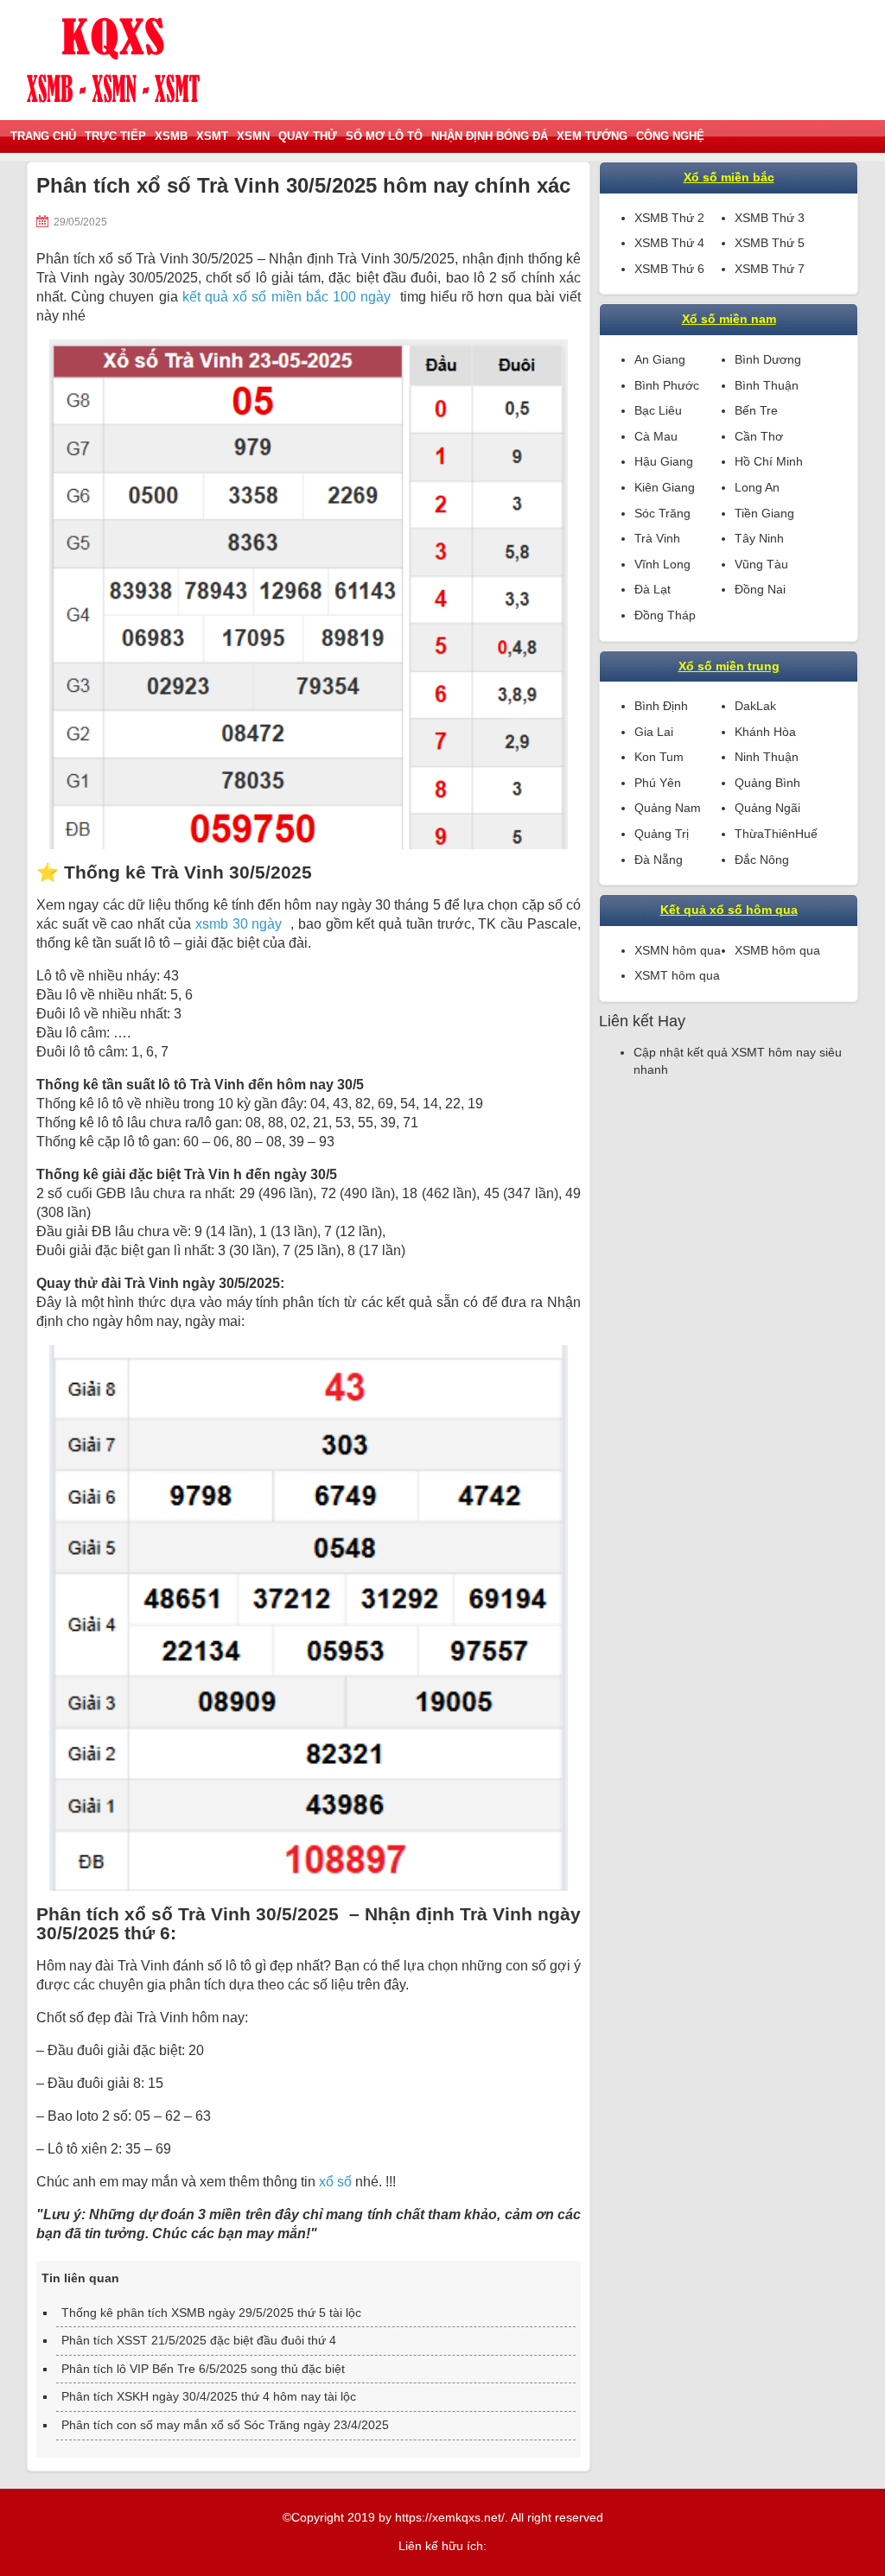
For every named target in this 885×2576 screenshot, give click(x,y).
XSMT (212, 136)
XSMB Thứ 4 (669, 243)
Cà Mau (656, 436)
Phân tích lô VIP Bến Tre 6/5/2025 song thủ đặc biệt (203, 2369)
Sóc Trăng (662, 513)
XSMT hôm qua (677, 975)
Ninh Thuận (767, 757)
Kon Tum (659, 757)
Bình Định (661, 706)
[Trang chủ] (113, 60)
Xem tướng (592, 136)
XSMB (171, 136)
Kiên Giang (665, 487)
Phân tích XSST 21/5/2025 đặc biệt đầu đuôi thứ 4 (199, 2340)
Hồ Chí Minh (769, 461)
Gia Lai (654, 732)
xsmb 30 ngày (239, 924)
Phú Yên (658, 783)
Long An (757, 487)
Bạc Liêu (658, 410)
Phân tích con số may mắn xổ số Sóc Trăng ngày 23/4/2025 (225, 2425)
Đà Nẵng (659, 860)
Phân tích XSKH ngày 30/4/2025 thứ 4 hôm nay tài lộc (209, 2396)
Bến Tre (756, 410)
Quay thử (308, 136)
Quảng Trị (662, 834)
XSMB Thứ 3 (770, 218)
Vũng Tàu (761, 564)
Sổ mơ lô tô (384, 136)
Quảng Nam (668, 808)
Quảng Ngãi (767, 808)
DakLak (755, 706)
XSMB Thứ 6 (669, 269)
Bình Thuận (767, 385)
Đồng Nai (760, 589)
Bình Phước (667, 385)
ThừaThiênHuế (776, 834)
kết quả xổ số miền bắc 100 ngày (287, 297)
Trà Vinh (657, 538)
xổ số (335, 2182)
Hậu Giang (664, 461)
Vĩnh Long (662, 564)
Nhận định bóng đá (490, 136)
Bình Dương (768, 359)
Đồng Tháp (665, 615)
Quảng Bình (767, 783)
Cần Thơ (759, 436)
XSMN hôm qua (678, 950)
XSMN (253, 136)
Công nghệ (670, 136)
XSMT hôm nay (774, 1052)
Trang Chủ (43, 136)
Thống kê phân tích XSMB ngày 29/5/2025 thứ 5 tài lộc (211, 2313)
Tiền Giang (764, 513)
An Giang (660, 359)
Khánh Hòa (765, 732)
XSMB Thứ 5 (770, 243)
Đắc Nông (762, 860)
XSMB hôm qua (777, 950)
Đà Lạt (653, 589)
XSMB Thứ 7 (770, 269)
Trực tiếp (115, 136)
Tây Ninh (759, 538)
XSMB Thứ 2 (669, 218)
